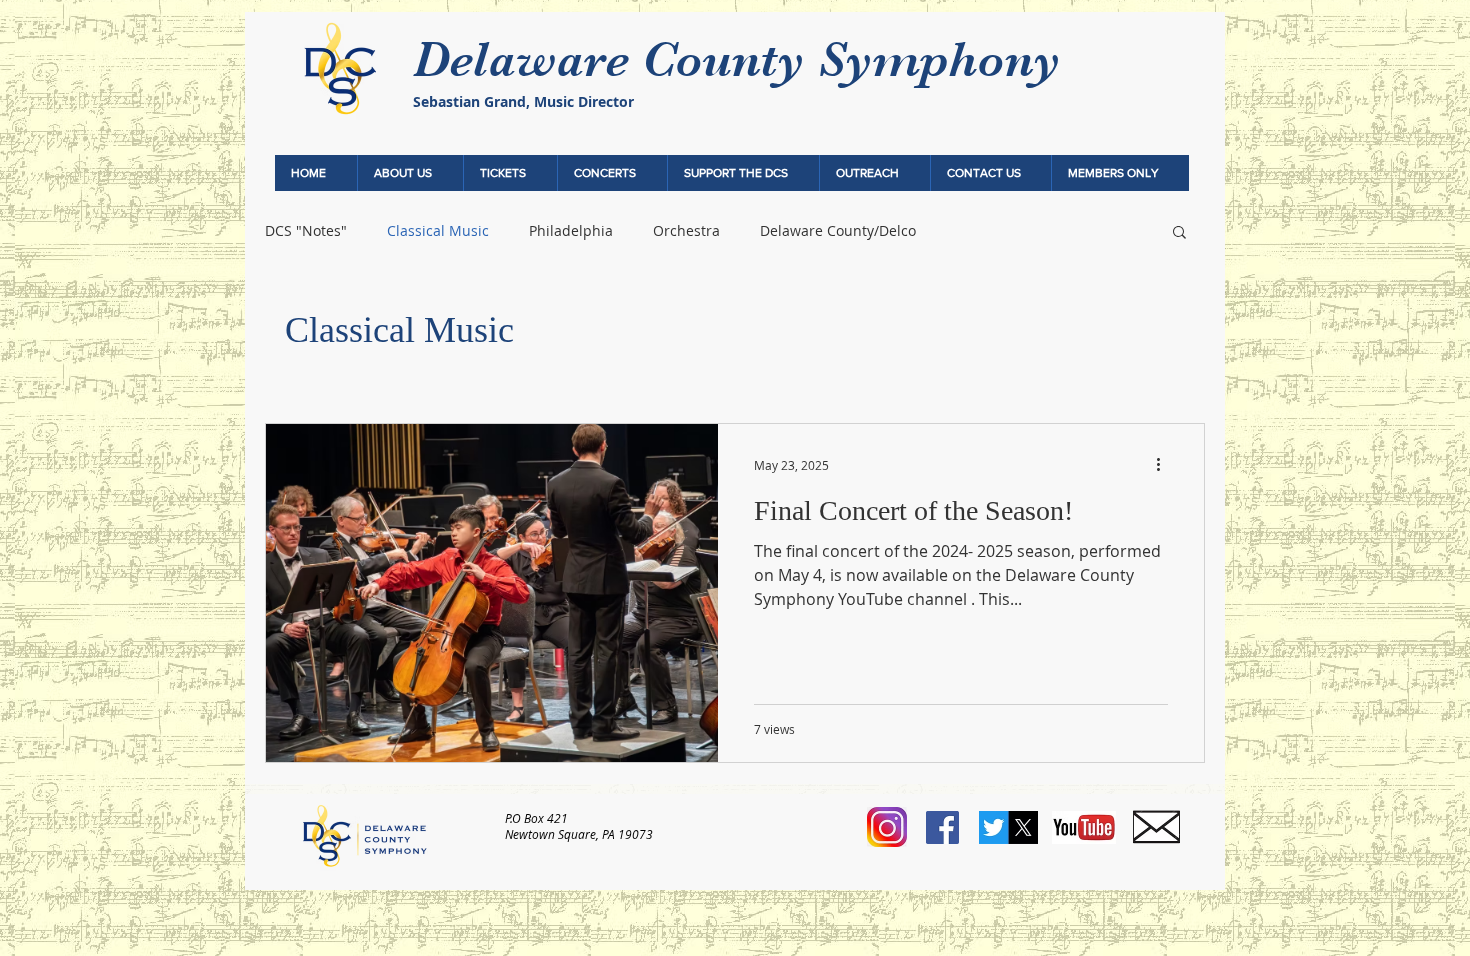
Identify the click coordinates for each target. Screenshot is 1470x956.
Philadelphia (571, 230)
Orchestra (686, 230)
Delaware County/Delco (838, 230)
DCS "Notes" (306, 230)
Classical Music (438, 230)
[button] (410, 173)
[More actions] (1165, 465)
